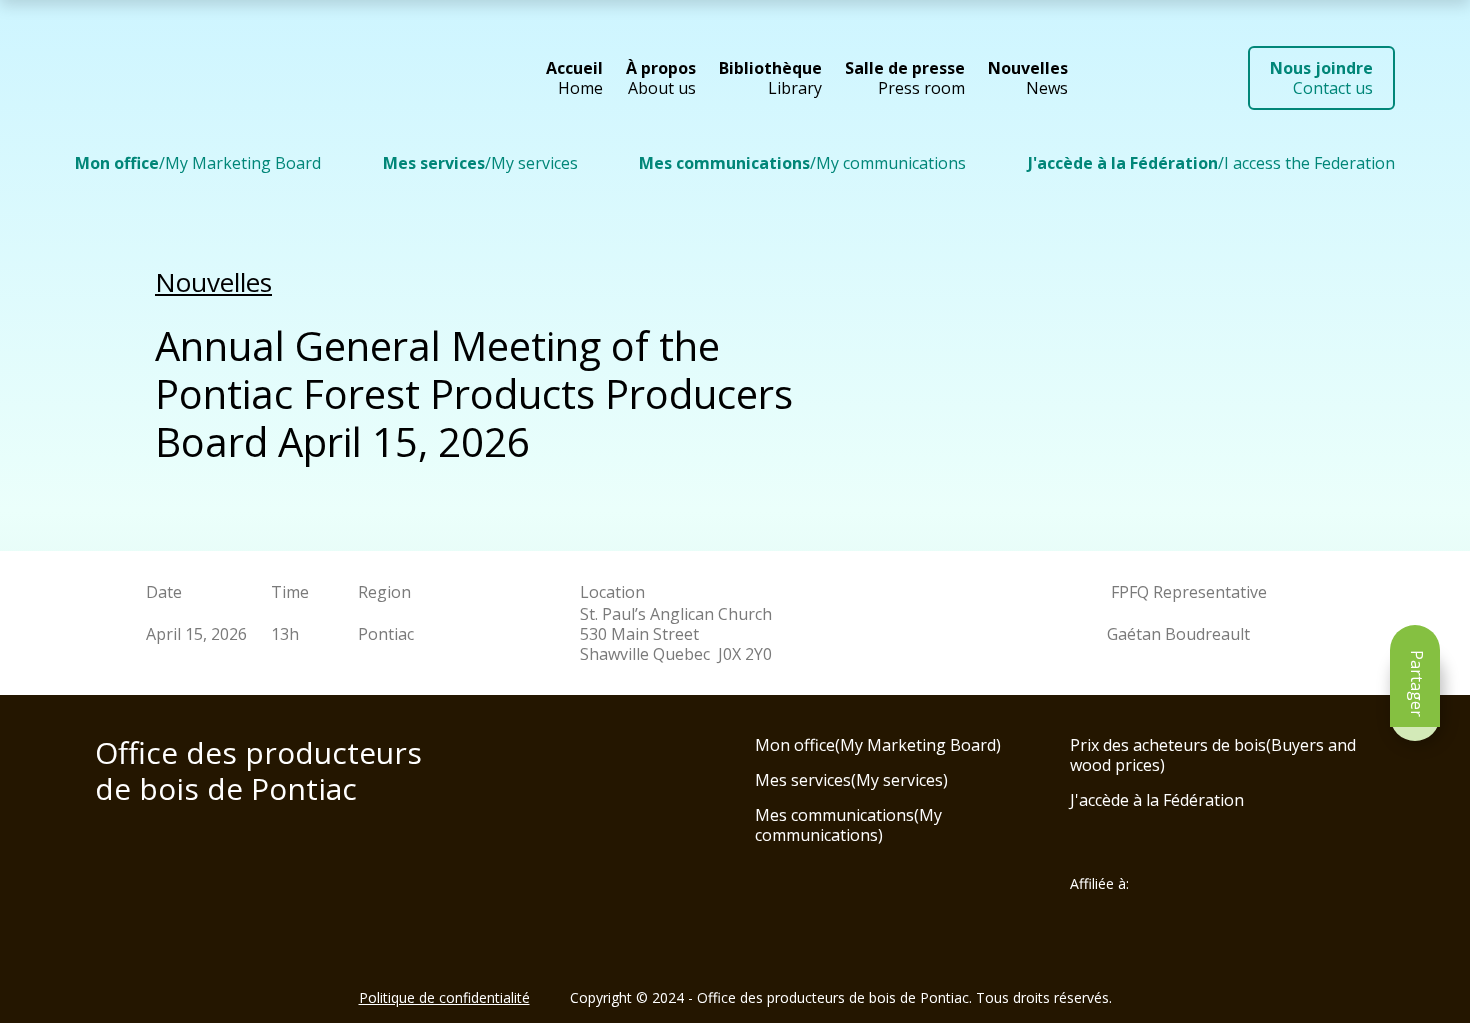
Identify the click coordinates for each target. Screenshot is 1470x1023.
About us (661, 78)
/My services (480, 163)
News (1028, 78)
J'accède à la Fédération (1157, 800)
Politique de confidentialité (444, 997)
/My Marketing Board (198, 163)
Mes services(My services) (851, 780)
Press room (905, 78)
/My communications (802, 163)
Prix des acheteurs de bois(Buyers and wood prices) (1213, 755)
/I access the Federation (1211, 163)
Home (574, 78)
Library (770, 78)
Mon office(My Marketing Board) (878, 745)
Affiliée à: (1099, 884)
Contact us (1321, 78)
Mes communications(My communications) (848, 825)
